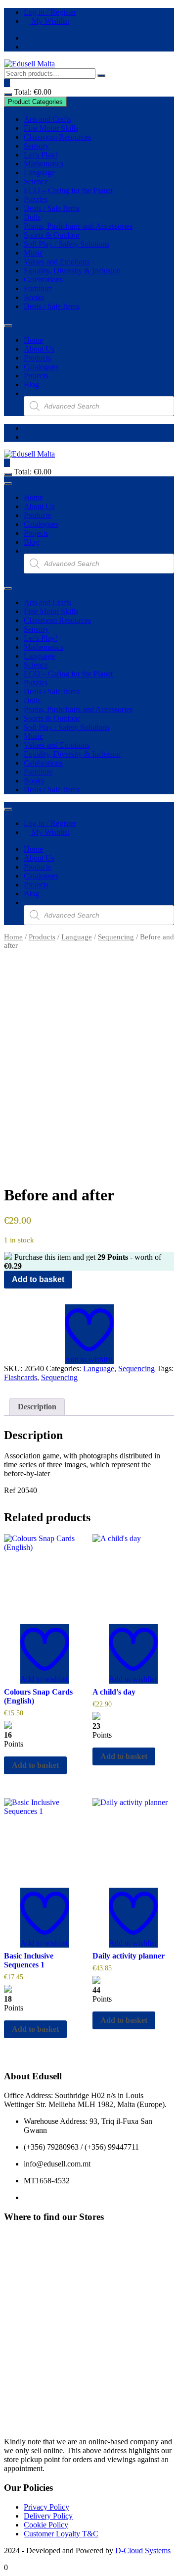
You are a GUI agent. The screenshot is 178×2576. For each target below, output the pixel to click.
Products (37, 358)
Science (36, 181)
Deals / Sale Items (52, 208)
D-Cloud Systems (143, 2550)
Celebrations (43, 280)
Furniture (38, 288)
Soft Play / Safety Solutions (67, 244)
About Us (39, 349)
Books (34, 297)
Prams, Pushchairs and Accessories (78, 226)
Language (39, 173)
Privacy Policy (46, 2507)
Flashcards (21, 1377)
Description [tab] (37, 1407)
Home (33, 340)
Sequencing (116, 937)
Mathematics (44, 164)
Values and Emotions (57, 262)
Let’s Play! (41, 155)
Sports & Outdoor (52, 235)
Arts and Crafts (47, 119)
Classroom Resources (57, 137)
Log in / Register (50, 12)
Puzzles (36, 199)
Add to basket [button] (35, 1765)
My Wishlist (49, 21)
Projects (36, 376)
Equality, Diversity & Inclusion (72, 271)
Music (33, 253)
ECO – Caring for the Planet (68, 190)
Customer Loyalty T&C (61, 2534)
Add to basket (38, 1279)
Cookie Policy (46, 2525)
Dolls (32, 217)
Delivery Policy (48, 2516)
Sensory (36, 146)
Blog (31, 385)
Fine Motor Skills (51, 128)
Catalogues (41, 367)
